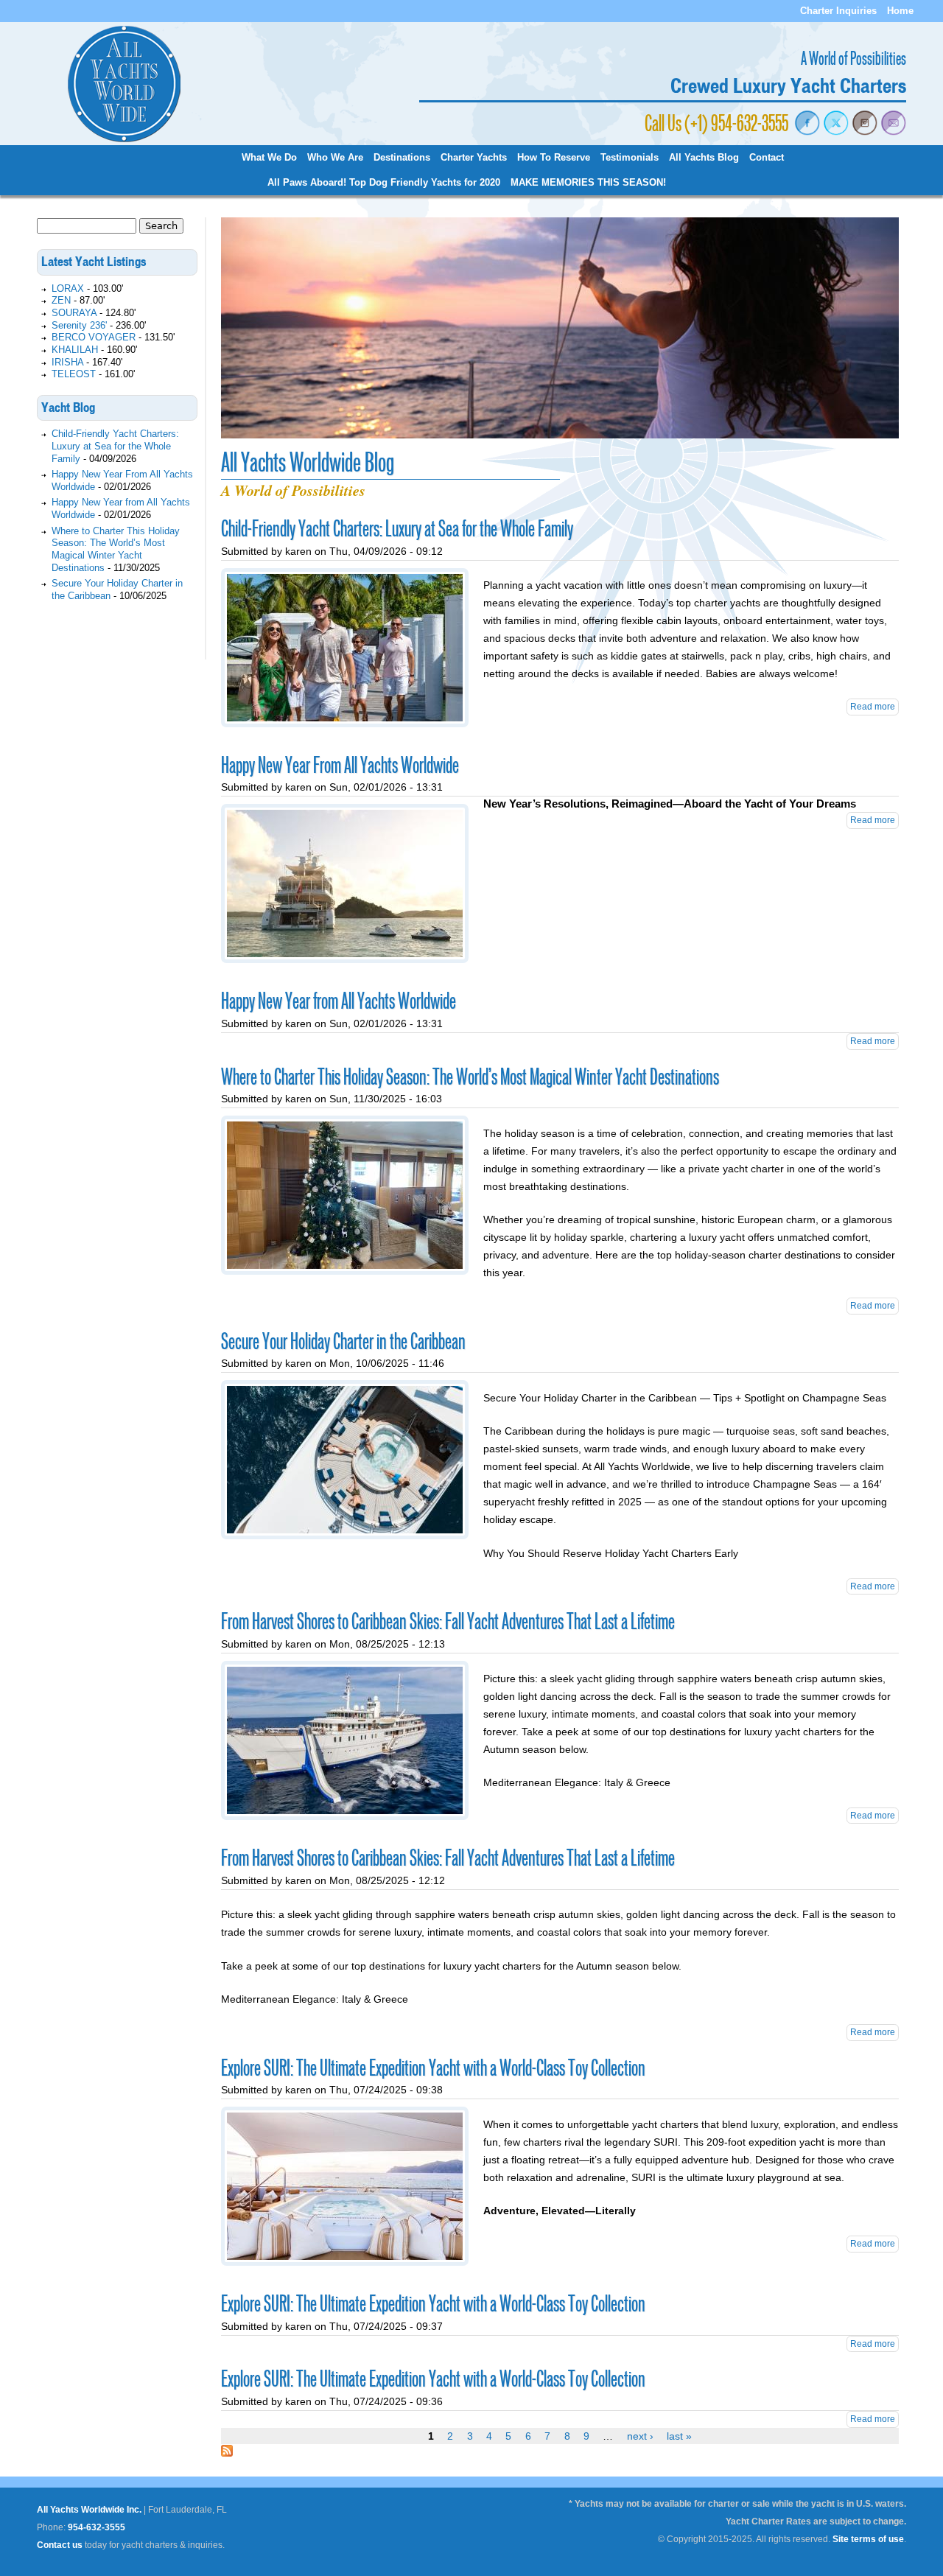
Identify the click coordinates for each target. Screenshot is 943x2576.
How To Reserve (554, 158)
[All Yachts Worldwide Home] (124, 140)
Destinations (402, 158)
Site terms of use (868, 2539)
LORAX (68, 288)
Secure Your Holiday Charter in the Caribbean (343, 1342)
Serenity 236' (79, 325)
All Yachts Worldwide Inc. (89, 2510)
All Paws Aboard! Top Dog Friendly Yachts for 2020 (384, 183)
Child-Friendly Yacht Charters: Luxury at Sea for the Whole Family (397, 529)
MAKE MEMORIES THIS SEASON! (588, 183)
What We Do (269, 158)
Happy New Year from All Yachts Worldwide (339, 1001)
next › (640, 2436)
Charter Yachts (474, 158)
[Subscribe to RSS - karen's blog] (227, 2453)
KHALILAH (75, 350)
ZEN (61, 300)
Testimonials (630, 158)
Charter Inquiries (838, 11)
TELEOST (74, 374)
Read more (873, 707)
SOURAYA (74, 313)
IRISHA (67, 362)
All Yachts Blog (704, 158)
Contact (767, 158)
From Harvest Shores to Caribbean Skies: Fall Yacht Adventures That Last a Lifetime (448, 1622)
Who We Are (335, 158)
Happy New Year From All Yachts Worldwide (340, 766)
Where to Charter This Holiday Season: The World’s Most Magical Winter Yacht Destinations (470, 1077)
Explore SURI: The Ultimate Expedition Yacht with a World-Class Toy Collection (433, 2068)
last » (679, 2436)
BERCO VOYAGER (94, 337)
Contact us (60, 2545)
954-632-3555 (97, 2527)
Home (900, 11)
